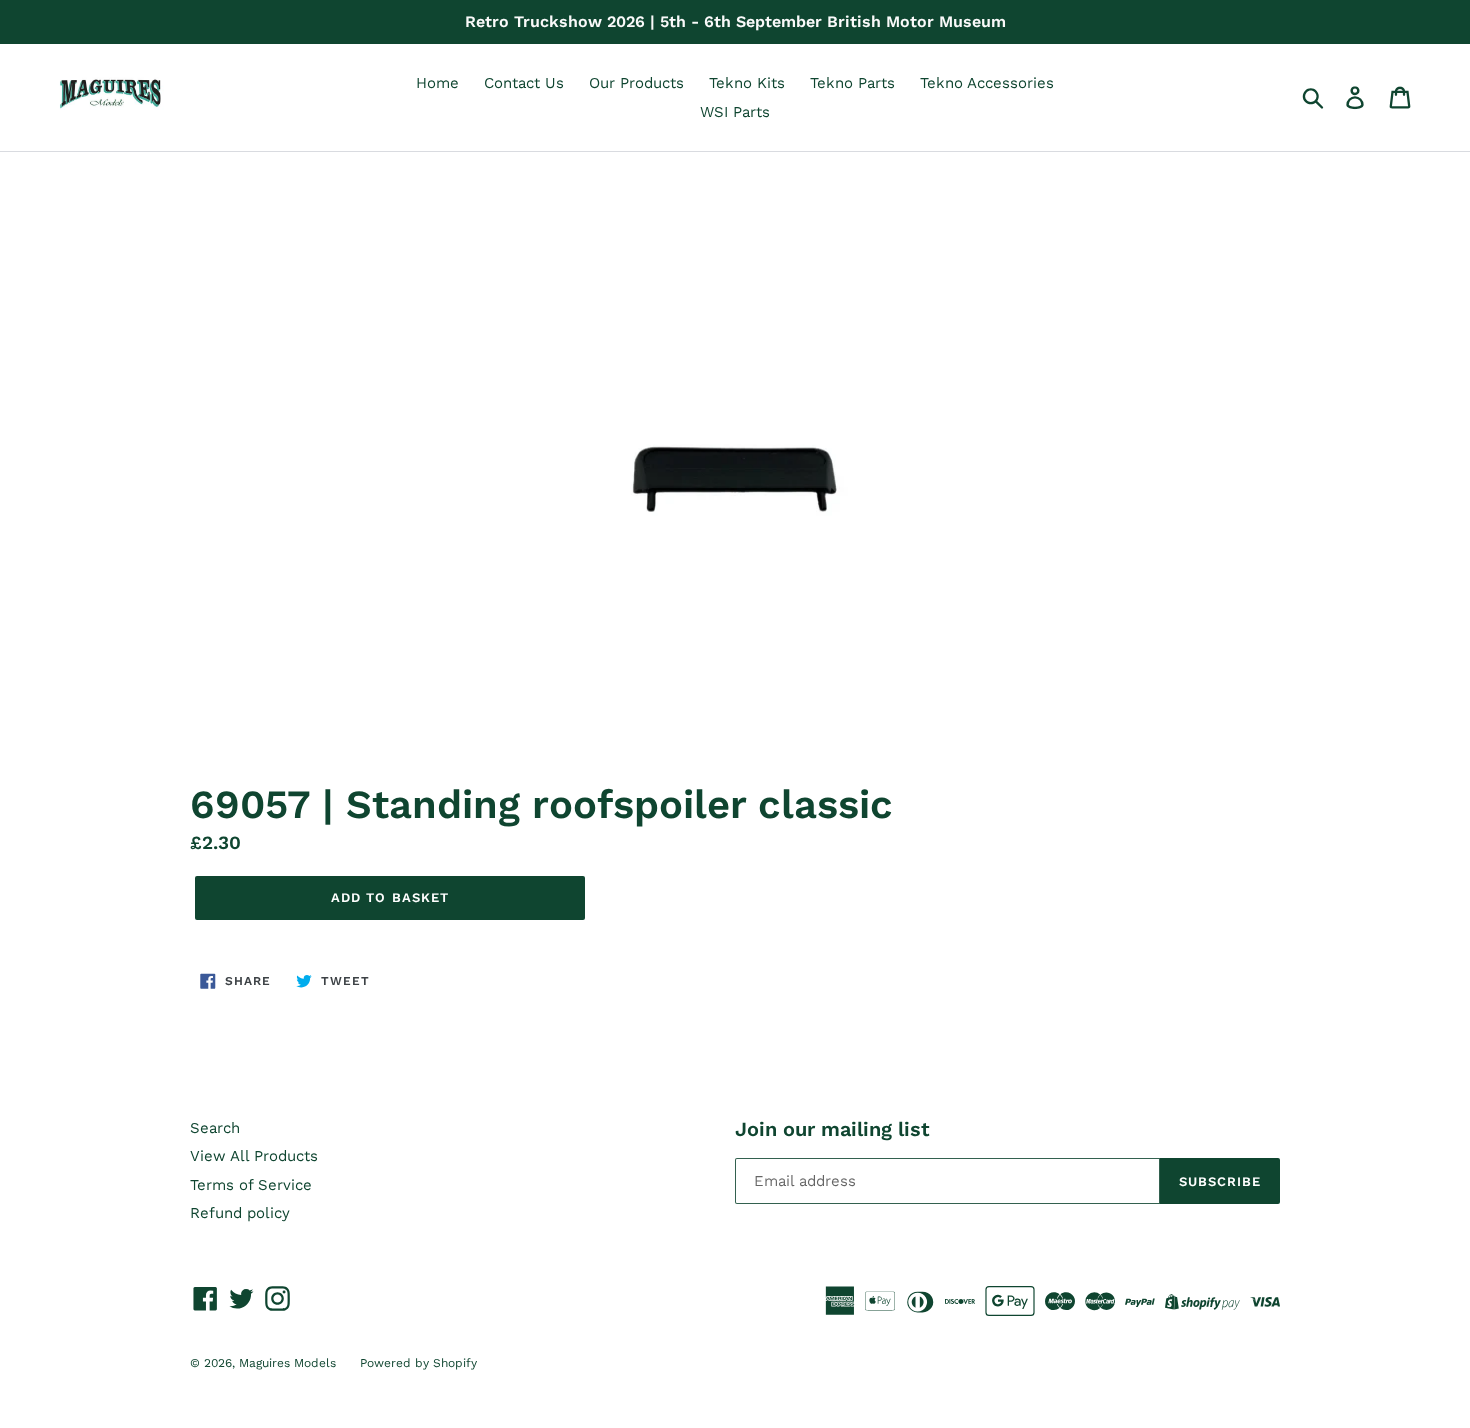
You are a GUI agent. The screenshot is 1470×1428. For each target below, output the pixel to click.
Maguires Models (289, 1363)
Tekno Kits (747, 83)
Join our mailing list (832, 1129)
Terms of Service (251, 1185)
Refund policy (240, 1213)
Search (215, 1128)
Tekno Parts (852, 83)
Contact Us (524, 83)
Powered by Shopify (418, 1363)
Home (437, 83)
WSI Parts (735, 112)
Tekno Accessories (987, 83)
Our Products (636, 83)
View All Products (254, 1156)
